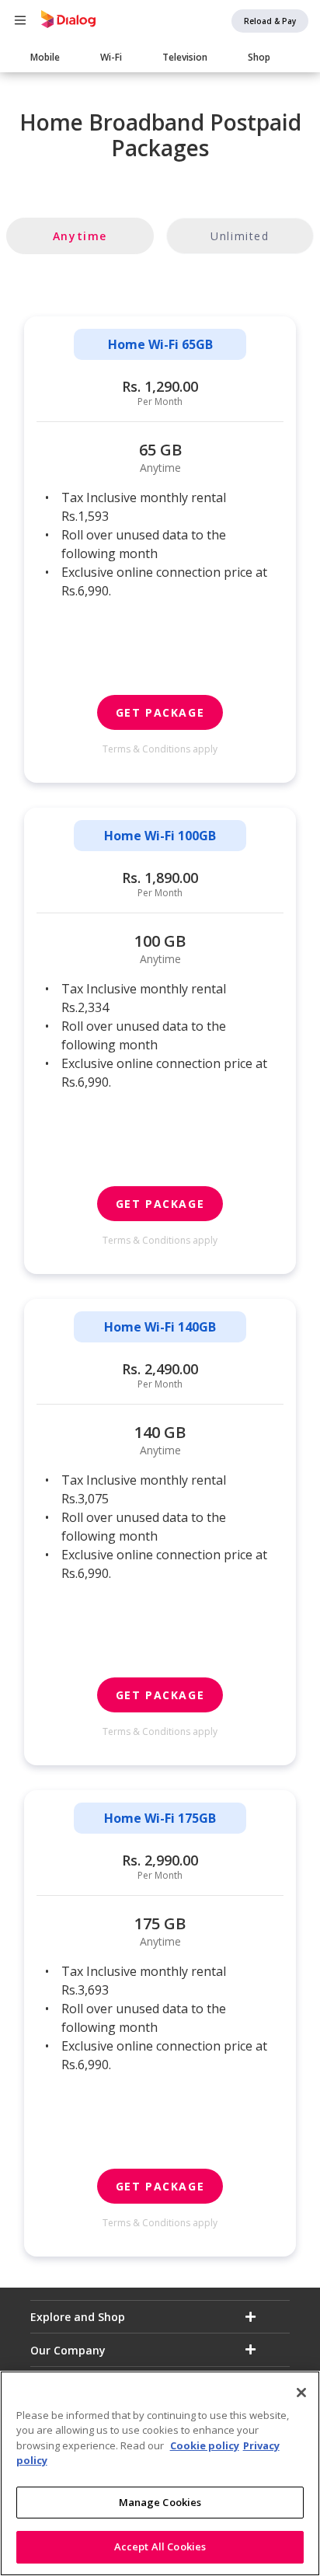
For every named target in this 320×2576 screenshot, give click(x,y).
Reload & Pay (270, 21)
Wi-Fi (111, 57)
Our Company (68, 2350)
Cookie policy (205, 2445)
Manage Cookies (160, 2502)
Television (185, 57)
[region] (160, 2473)
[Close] (301, 2393)
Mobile (45, 57)
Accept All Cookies (160, 2546)
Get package (160, 712)
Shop (259, 57)
